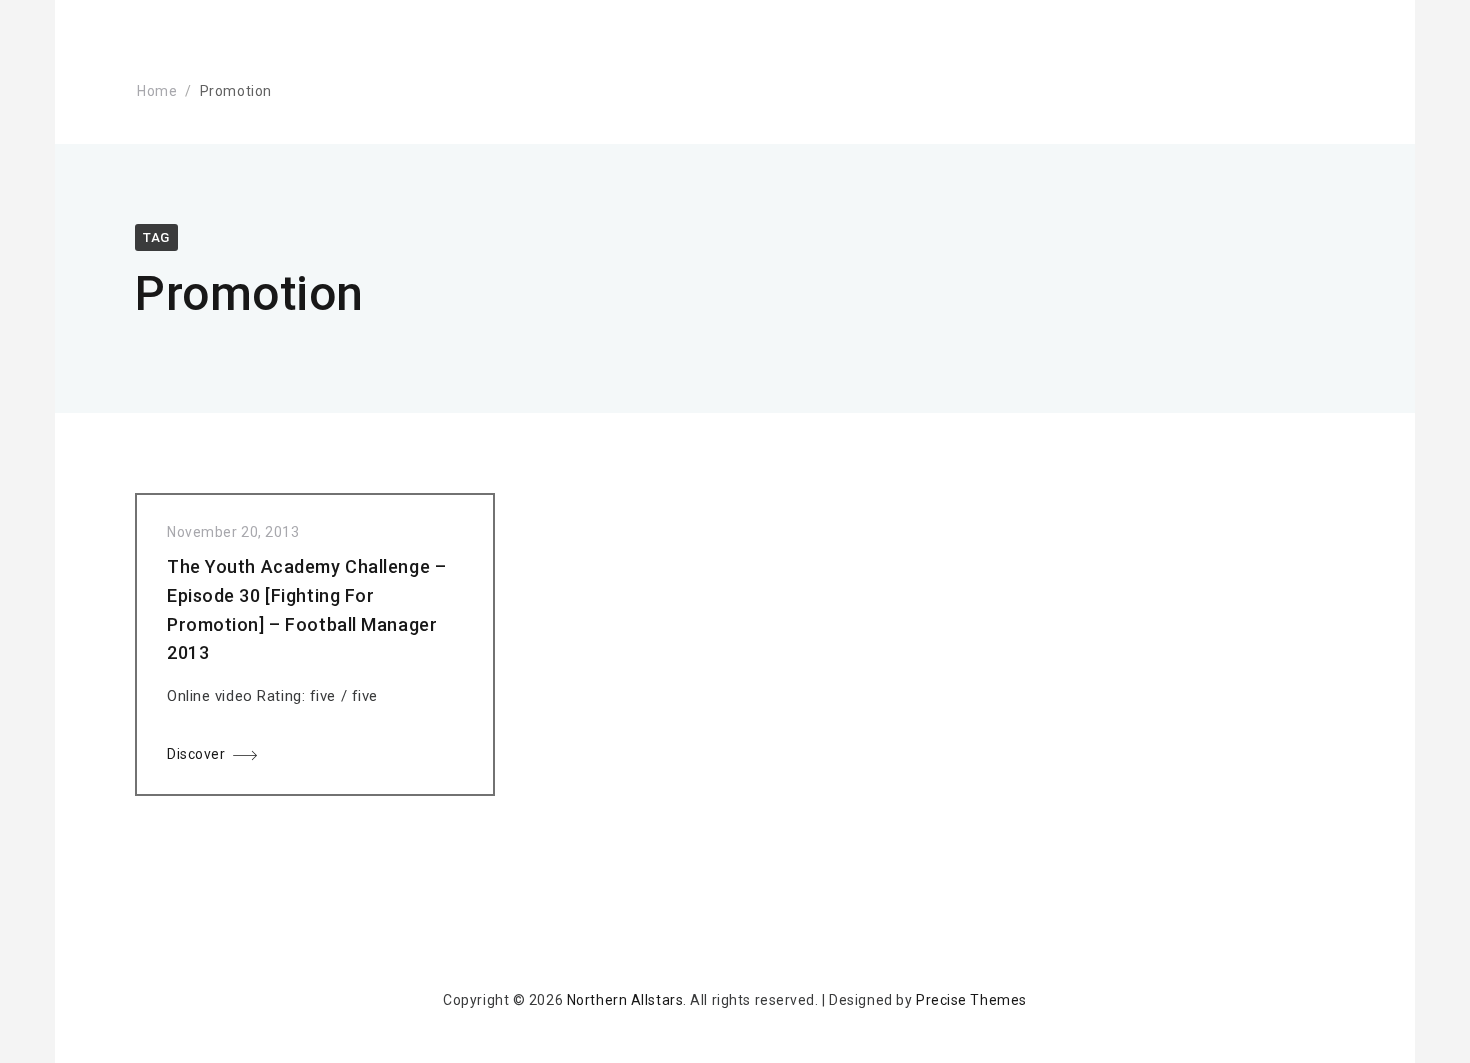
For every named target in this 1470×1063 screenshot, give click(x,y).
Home (157, 91)
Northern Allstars (625, 1000)
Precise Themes (971, 1000)
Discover (196, 754)
